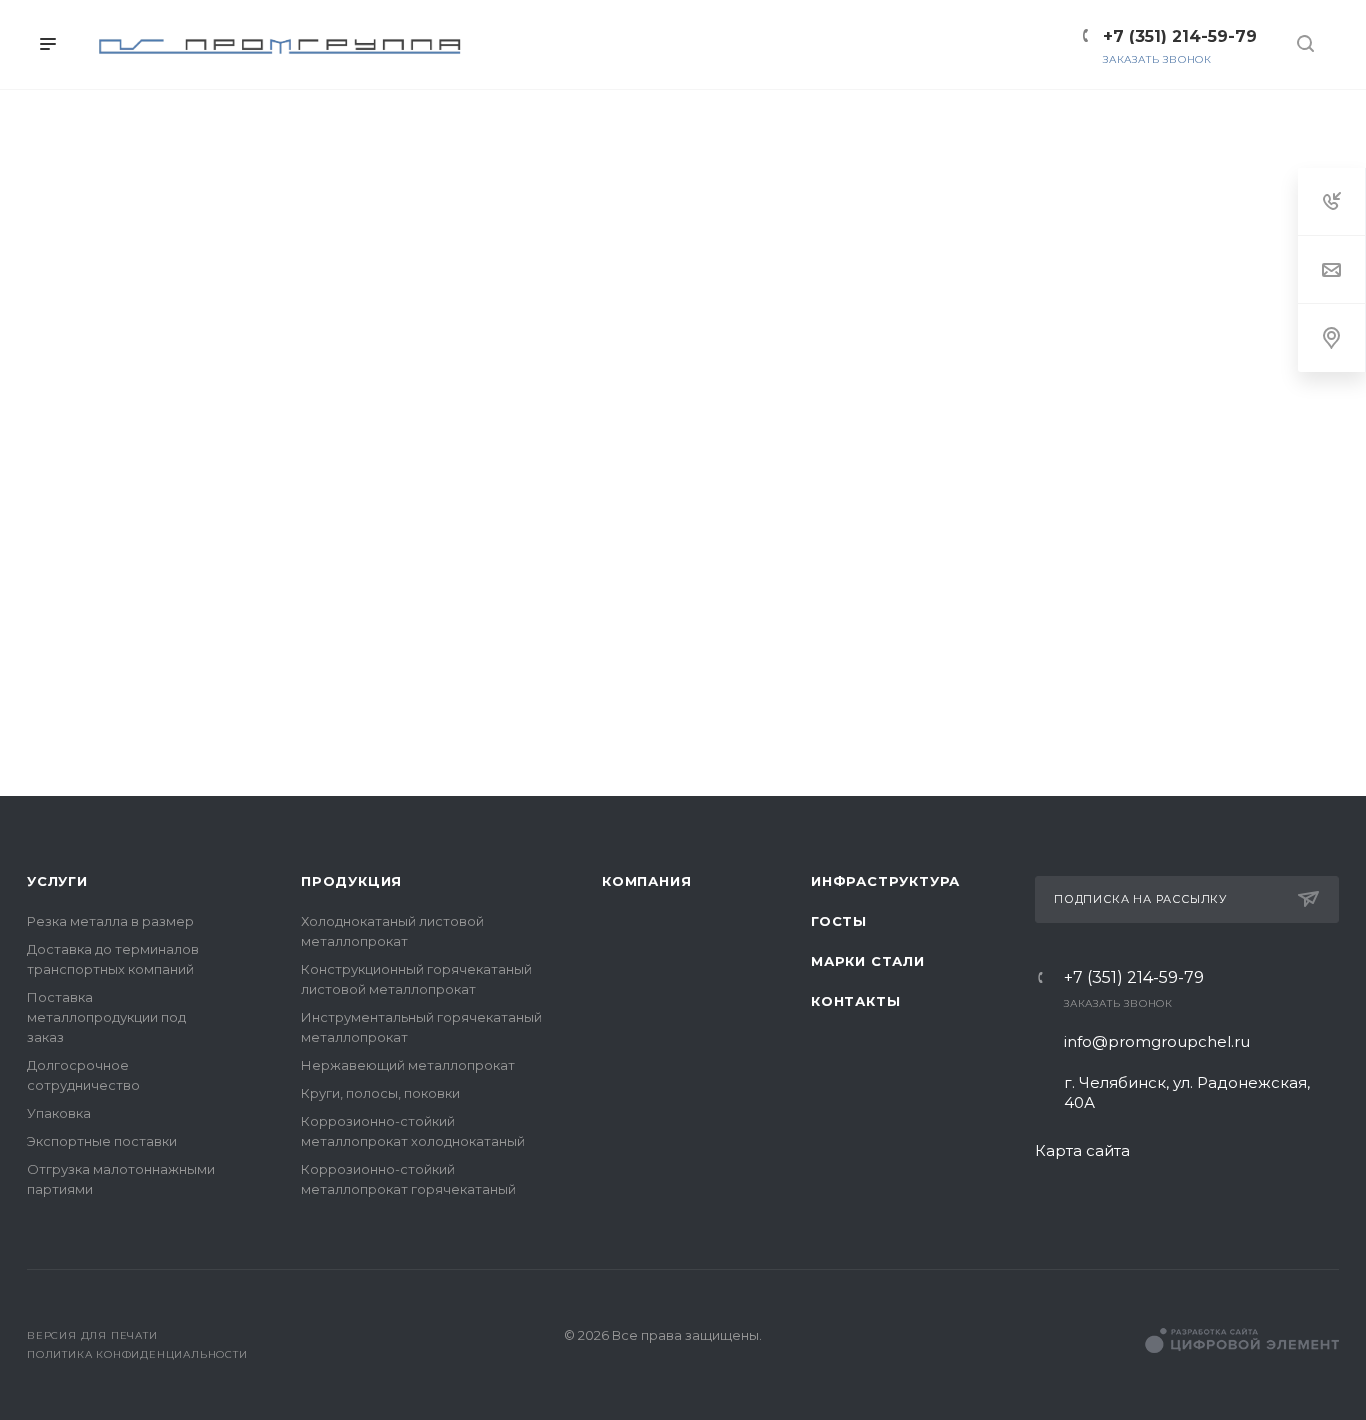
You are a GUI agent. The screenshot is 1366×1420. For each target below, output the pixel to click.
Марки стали (868, 961)
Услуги (57, 881)
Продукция (351, 881)
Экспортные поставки (102, 1141)
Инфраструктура (885, 881)
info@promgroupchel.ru (1157, 1041)
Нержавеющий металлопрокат (408, 1065)
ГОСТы (839, 921)
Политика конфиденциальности (137, 1354)
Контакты (855, 1001)
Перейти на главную (683, 772)
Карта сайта (1082, 1150)
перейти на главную (541, 703)
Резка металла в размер (110, 921)
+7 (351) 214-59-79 (1134, 978)
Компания (646, 881)
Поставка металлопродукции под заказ (106, 1017)
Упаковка (59, 1113)
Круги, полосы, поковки (380, 1093)
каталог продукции (829, 703)
